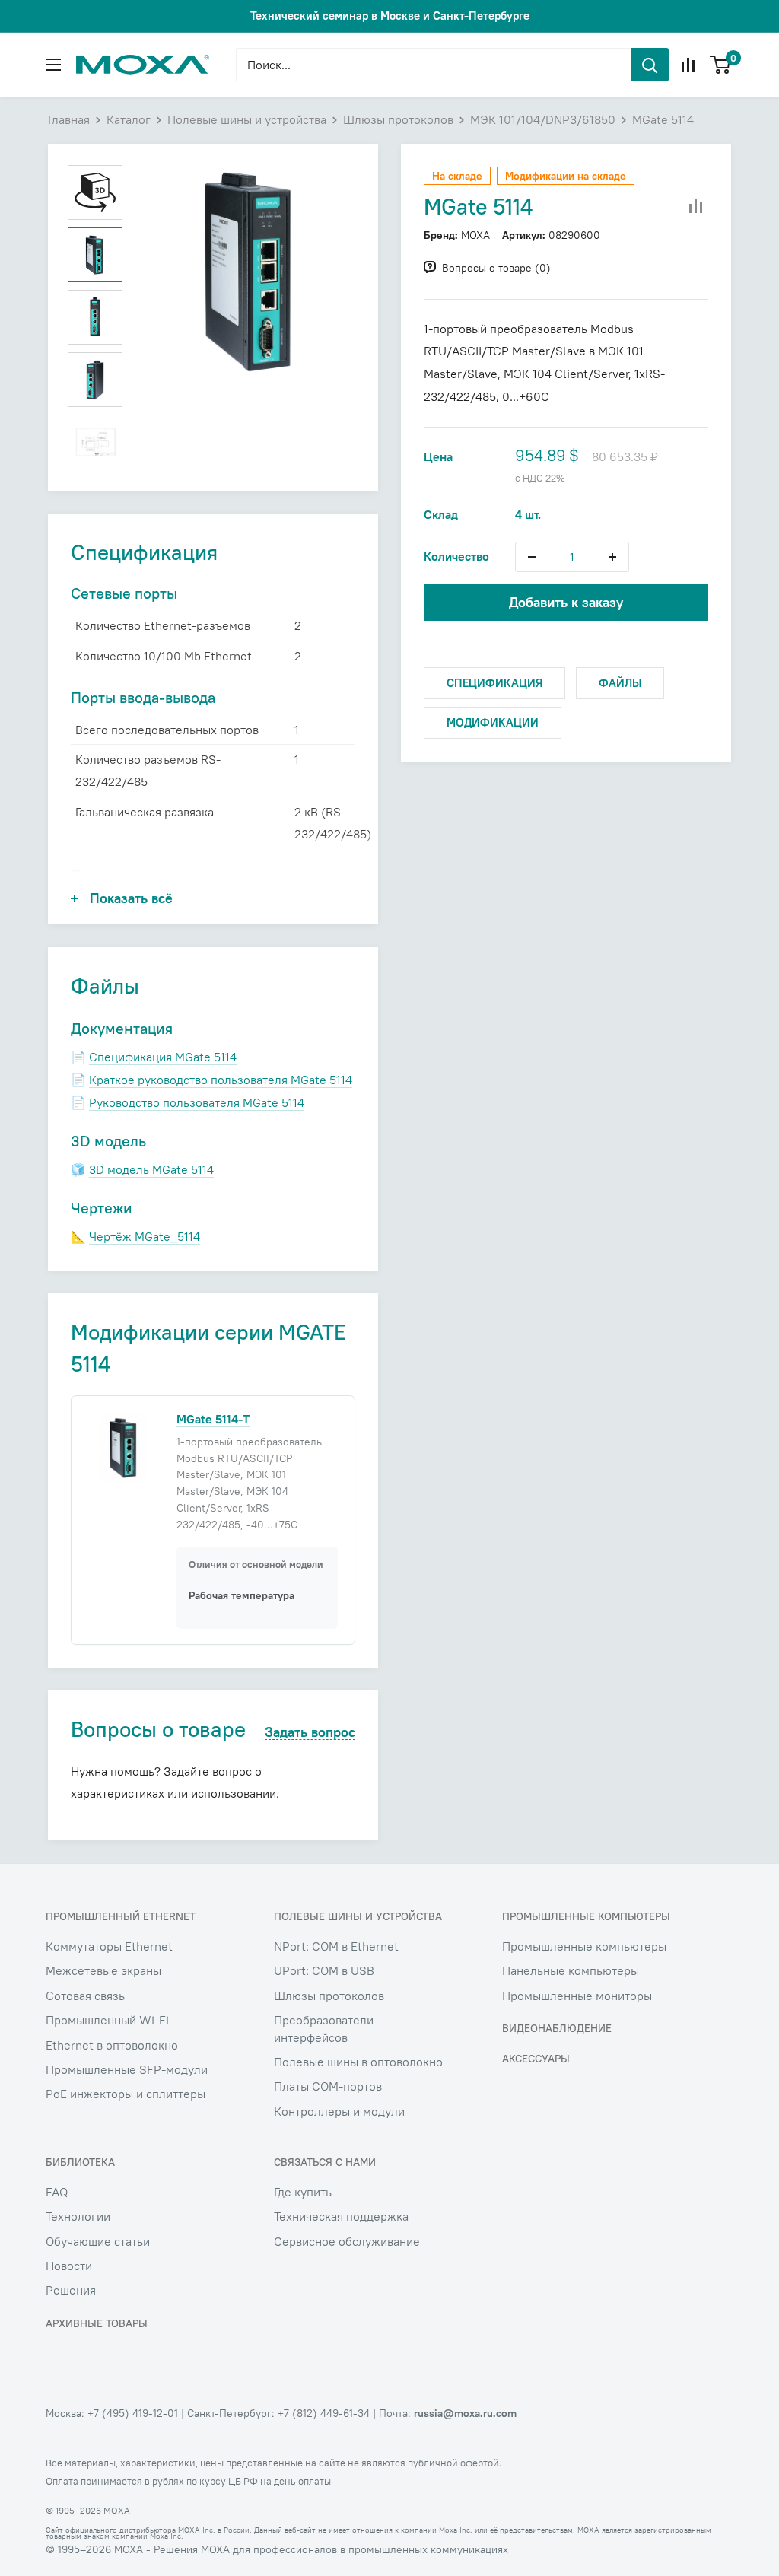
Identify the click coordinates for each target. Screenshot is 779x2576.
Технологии (78, 2216)
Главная (69, 119)
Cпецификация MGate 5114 (163, 1057)
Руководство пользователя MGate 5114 (197, 1102)
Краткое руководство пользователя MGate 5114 (221, 1080)
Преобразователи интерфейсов (324, 2028)
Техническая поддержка (341, 2216)
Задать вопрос (310, 1733)
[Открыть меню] (53, 65)
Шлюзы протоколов (398, 119)
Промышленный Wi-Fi (107, 2020)
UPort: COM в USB (324, 1970)
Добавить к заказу (566, 602)
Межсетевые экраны (103, 1970)
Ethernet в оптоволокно (112, 2045)
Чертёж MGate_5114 (145, 1236)
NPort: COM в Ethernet (336, 1946)
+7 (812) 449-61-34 (324, 2413)
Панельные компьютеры (571, 1970)
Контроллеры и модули (339, 2111)
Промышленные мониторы (577, 1996)
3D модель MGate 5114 (151, 1169)
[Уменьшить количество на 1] (532, 557)
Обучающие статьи (98, 2241)
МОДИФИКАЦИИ (493, 722)
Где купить (303, 2192)
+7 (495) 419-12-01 (133, 2413)
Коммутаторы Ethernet (109, 1946)
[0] (721, 65)
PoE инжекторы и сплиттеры (126, 2094)
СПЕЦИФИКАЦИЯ (494, 683)
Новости (69, 2266)
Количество (456, 556)
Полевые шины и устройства (247, 119)
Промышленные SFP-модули (127, 2069)
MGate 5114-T (213, 1419)
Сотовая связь (85, 1996)
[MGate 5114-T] (123, 1447)
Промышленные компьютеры (584, 1946)
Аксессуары (536, 2059)
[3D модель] (95, 192)
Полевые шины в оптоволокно (358, 2062)
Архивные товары (97, 2323)
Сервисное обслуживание (347, 2241)
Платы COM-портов (328, 2086)
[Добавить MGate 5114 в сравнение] (696, 207)
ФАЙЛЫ (620, 683)
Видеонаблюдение (557, 2028)
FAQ (57, 2192)
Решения (71, 2290)
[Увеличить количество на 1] (612, 557)
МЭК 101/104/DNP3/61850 (543, 119)
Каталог (129, 119)
